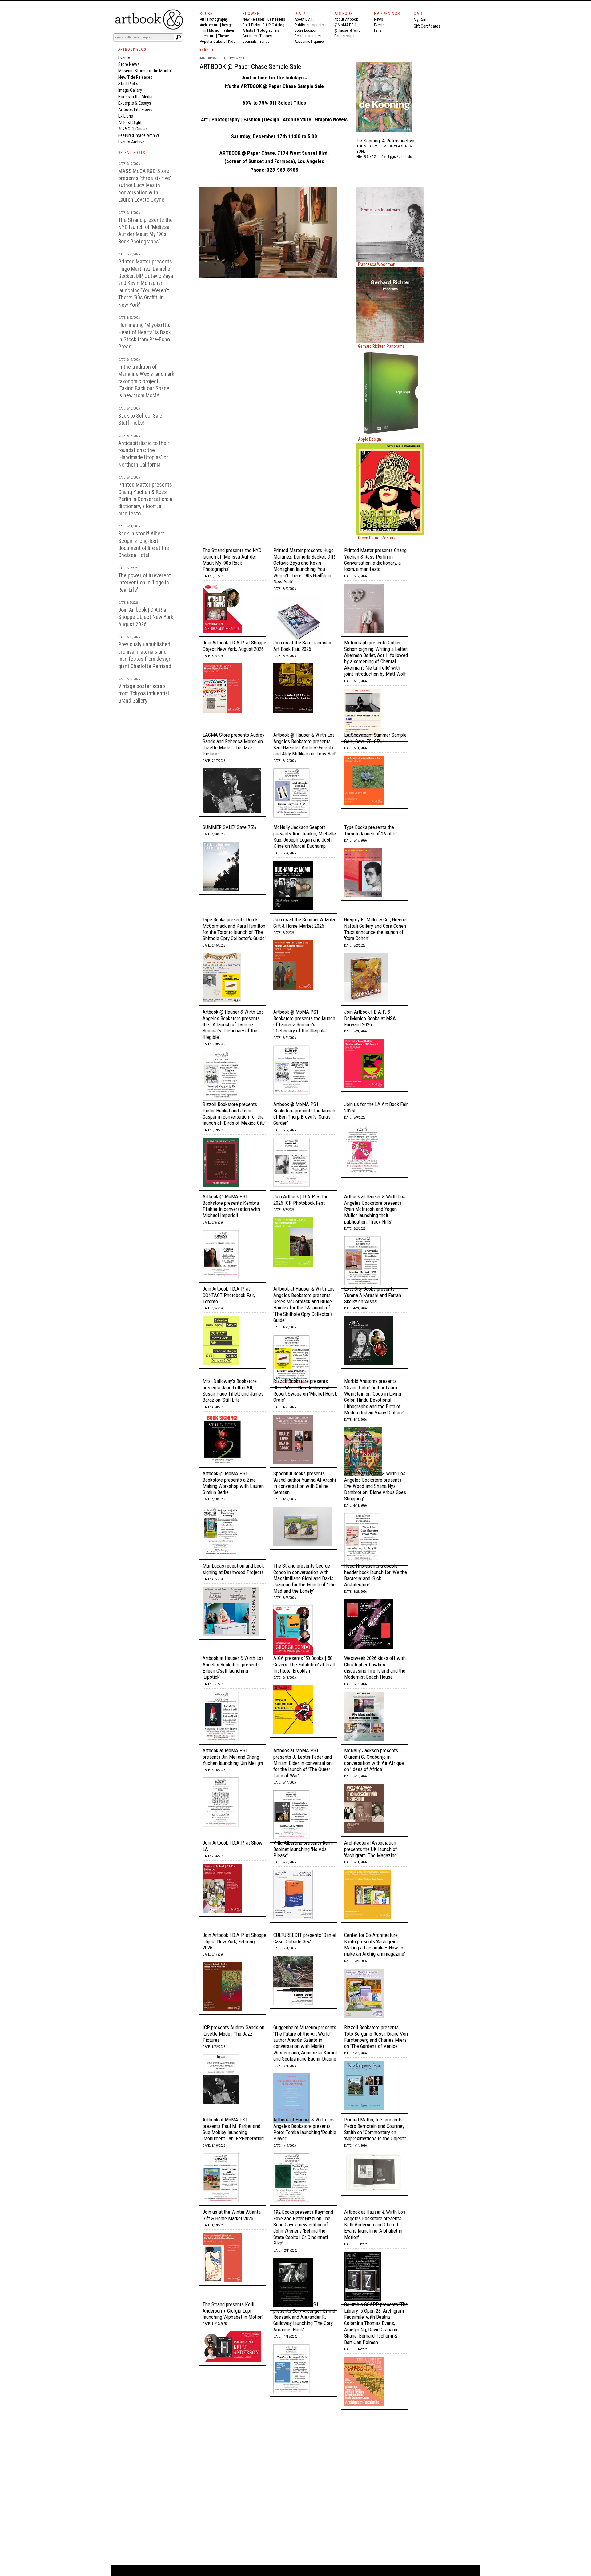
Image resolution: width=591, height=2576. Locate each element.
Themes (266, 36)
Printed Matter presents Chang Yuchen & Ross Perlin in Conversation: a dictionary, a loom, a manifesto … (145, 499)
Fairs (378, 30)
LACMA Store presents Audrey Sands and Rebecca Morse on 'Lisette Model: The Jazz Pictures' (233, 744)
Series (264, 41)
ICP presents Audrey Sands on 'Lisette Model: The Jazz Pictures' (233, 2034)
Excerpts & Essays (135, 103)
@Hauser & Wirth (348, 30)
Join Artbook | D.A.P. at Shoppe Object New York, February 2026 (234, 1941)
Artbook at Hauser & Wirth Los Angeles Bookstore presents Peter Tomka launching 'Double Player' (305, 2129)
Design (227, 25)
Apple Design (370, 439)
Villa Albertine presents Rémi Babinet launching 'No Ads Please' (303, 1849)
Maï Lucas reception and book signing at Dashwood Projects (233, 1569)
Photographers (268, 30)
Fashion (228, 30)
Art (202, 19)
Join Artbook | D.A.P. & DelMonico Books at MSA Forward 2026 (370, 1018)
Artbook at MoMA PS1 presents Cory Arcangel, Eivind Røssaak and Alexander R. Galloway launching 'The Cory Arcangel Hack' (304, 2317)
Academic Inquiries (310, 41)
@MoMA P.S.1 (345, 25)
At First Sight (130, 122)
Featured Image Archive (139, 135)
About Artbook (346, 19)
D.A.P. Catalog (273, 25)
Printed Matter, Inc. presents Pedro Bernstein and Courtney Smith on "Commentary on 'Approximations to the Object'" (375, 2129)
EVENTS (207, 50)
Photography (217, 19)
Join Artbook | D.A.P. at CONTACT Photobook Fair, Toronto (229, 1295)
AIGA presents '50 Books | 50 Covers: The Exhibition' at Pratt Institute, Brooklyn (304, 1664)
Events (379, 25)
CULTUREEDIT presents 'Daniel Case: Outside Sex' (305, 1938)
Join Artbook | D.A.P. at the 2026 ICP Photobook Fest (301, 1200)
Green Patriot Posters (377, 538)
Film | (204, 30)
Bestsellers (276, 19)
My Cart (420, 20)
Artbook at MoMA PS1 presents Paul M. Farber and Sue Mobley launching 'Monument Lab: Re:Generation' (233, 2129)
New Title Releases (135, 77)
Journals (250, 41)
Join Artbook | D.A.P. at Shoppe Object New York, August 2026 (146, 617)
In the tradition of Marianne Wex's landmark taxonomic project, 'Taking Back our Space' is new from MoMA (146, 381)
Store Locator (306, 30)
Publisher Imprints (309, 25)
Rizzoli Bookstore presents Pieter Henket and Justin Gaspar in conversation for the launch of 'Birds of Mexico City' (234, 1114)
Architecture (209, 25)
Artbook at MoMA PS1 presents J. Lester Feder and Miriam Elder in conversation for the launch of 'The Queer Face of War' (303, 1763)
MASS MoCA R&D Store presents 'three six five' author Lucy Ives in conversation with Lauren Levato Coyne (145, 185)
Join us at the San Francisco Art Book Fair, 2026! (302, 646)
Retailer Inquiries (308, 36)
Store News (129, 64)
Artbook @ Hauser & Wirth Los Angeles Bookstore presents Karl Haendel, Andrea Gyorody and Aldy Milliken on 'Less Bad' (305, 744)
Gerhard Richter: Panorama (381, 346)
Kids (232, 41)
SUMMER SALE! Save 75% (229, 827)
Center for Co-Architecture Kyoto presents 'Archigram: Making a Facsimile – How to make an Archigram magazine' (375, 1944)
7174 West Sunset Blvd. (303, 153)
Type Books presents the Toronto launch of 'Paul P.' (370, 830)
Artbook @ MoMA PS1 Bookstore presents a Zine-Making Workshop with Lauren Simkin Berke (233, 1483)
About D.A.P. (304, 19)
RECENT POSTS (132, 153)
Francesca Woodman (377, 264)
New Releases (254, 19)
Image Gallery (130, 90)
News (378, 19)
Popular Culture (213, 41)
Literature (207, 36)
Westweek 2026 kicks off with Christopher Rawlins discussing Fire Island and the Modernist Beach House (375, 1667)
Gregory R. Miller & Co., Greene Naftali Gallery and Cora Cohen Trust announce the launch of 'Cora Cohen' (375, 929)
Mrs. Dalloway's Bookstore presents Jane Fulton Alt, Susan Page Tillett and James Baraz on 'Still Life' (233, 1390)
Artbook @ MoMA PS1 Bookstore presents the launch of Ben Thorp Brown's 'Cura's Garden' (304, 1114)
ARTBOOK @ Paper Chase (268, 86)
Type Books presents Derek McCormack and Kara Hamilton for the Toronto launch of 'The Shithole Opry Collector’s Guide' (234, 929)
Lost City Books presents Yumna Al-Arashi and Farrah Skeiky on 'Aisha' (373, 1295)
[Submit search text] (178, 37)
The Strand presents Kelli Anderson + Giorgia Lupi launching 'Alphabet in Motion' (233, 2311)
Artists (248, 30)
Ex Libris (126, 116)
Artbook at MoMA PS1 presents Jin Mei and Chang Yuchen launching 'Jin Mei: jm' (233, 1757)
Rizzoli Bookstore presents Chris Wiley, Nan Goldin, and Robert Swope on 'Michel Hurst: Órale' (305, 1390)
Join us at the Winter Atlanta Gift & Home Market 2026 (232, 2215)
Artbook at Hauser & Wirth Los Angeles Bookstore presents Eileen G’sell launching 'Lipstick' (233, 1667)
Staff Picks (251, 25)
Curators (250, 36)
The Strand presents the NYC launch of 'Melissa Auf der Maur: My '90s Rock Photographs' (232, 560)
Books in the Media (135, 97)
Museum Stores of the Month (145, 71)
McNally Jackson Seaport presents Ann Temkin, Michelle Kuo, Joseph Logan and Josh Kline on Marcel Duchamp (305, 837)
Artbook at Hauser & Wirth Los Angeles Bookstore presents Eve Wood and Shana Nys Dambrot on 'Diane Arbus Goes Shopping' (375, 1486)
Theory (223, 36)
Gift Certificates (427, 26)
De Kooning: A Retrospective (385, 141)
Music (214, 30)
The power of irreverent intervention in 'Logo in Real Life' (145, 583)
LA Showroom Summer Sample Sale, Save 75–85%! (375, 738)
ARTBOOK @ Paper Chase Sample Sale (250, 67)
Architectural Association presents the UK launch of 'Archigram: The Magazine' (371, 1849)
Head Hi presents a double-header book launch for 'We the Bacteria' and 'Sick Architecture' (376, 1575)
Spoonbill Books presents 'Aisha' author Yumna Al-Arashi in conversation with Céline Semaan (305, 1483)
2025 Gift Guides (133, 129)
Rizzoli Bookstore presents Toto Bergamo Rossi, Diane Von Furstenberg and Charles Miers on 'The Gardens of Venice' (376, 2037)
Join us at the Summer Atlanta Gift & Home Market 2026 (304, 923)
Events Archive (131, 142)
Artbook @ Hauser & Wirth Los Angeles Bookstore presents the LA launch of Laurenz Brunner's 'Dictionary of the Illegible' (233, 1024)
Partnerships (344, 36)
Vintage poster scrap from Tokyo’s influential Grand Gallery (144, 693)
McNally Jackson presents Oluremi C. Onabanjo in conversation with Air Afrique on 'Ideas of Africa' (374, 1760)
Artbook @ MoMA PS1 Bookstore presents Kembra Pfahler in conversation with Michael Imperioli (231, 1206)
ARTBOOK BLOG (132, 50)
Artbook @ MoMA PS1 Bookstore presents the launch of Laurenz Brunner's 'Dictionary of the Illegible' (304, 1021)
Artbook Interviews (135, 110)
